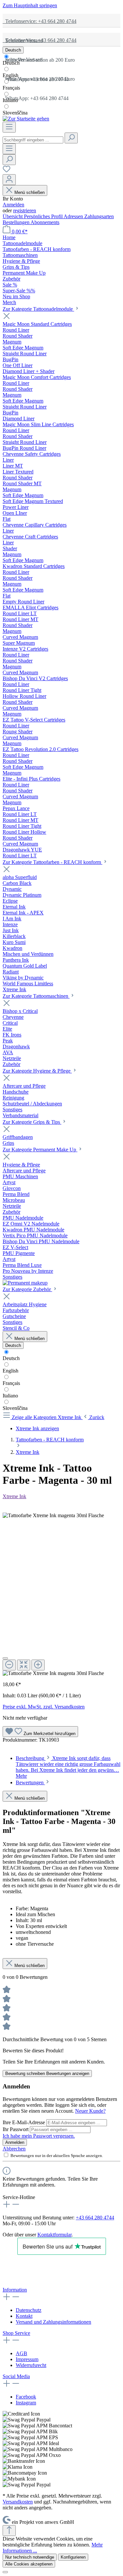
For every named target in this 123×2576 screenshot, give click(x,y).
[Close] (5, 1658)
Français (11, 88)
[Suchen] (71, 138)
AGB (21, 2353)
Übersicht (13, 216)
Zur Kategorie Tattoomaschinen (36, 996)
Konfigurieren (73, 2557)
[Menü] (9, 127)
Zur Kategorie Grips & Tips (32, 1122)
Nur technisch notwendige (30, 2557)
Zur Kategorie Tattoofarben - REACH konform (52, 862)
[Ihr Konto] (9, 180)
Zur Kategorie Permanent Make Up (40, 1150)
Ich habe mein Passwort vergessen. (39, 2136)
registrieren (25, 210)
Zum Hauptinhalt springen (30, 5)
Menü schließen (30, 192)
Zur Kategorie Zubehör (27, 1289)
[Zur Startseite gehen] (26, 119)
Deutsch (11, 63)
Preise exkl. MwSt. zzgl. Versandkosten (44, 1707)
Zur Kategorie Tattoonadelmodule (38, 309)
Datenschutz (29, 2310)
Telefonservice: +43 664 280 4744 (40, 21)
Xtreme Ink (14, 1496)
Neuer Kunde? (90, 2111)
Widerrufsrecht (31, 2365)
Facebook (26, 2397)
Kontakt (24, 2316)
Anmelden (13, 205)
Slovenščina (15, 113)
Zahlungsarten (99, 216)
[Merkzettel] (7, 171)
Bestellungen (17, 222)
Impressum (27, 2359)
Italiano (10, 100)
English (10, 75)
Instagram (26, 2403)
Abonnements (45, 222)
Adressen (74, 216)
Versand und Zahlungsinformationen (53, 2322)
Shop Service (16, 2333)
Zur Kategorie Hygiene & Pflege (37, 1071)
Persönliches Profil (44, 216)
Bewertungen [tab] (30, 1782)
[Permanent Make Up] (25, 1283)
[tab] (68, 1767)
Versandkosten (18, 2502)
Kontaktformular (54, 2235)
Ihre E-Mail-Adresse (24, 2122)
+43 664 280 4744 (95, 2218)
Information (15, 2290)
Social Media (16, 2376)
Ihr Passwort (16, 2129)
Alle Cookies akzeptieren (29, 2564)
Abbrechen (14, 2149)
